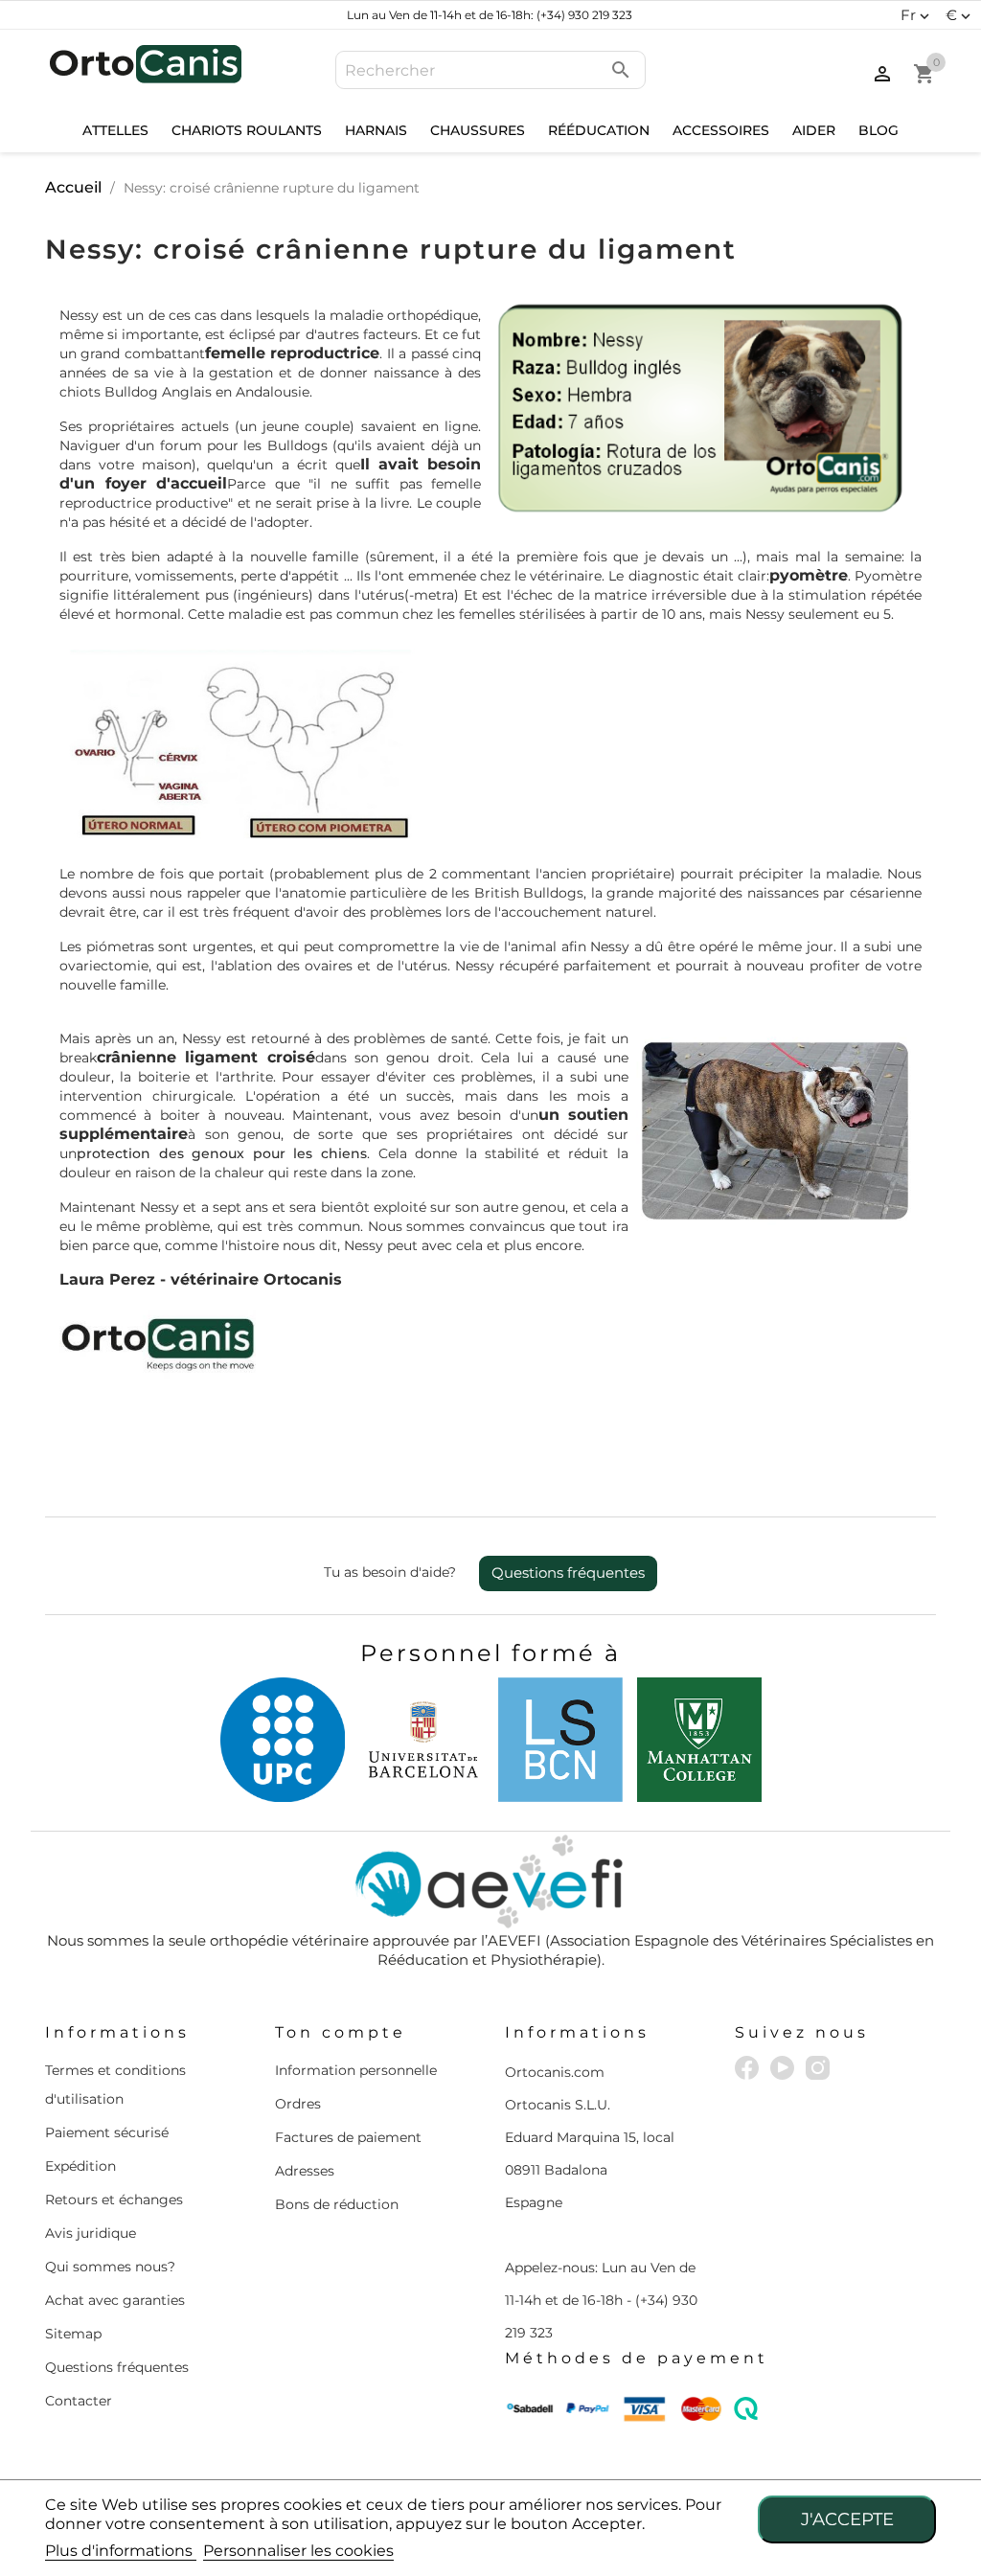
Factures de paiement (348, 2137)
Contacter (79, 2401)
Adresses (305, 2171)
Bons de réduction (337, 2204)
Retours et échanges (114, 2200)
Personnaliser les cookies (298, 2551)
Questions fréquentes (568, 1573)
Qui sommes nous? (110, 2267)
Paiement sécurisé (107, 2132)
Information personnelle (356, 2070)
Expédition (80, 2166)
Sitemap (73, 2334)
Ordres (298, 2104)
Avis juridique (91, 2233)
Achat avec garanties (115, 2300)
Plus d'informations (121, 2551)
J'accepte (847, 2519)
